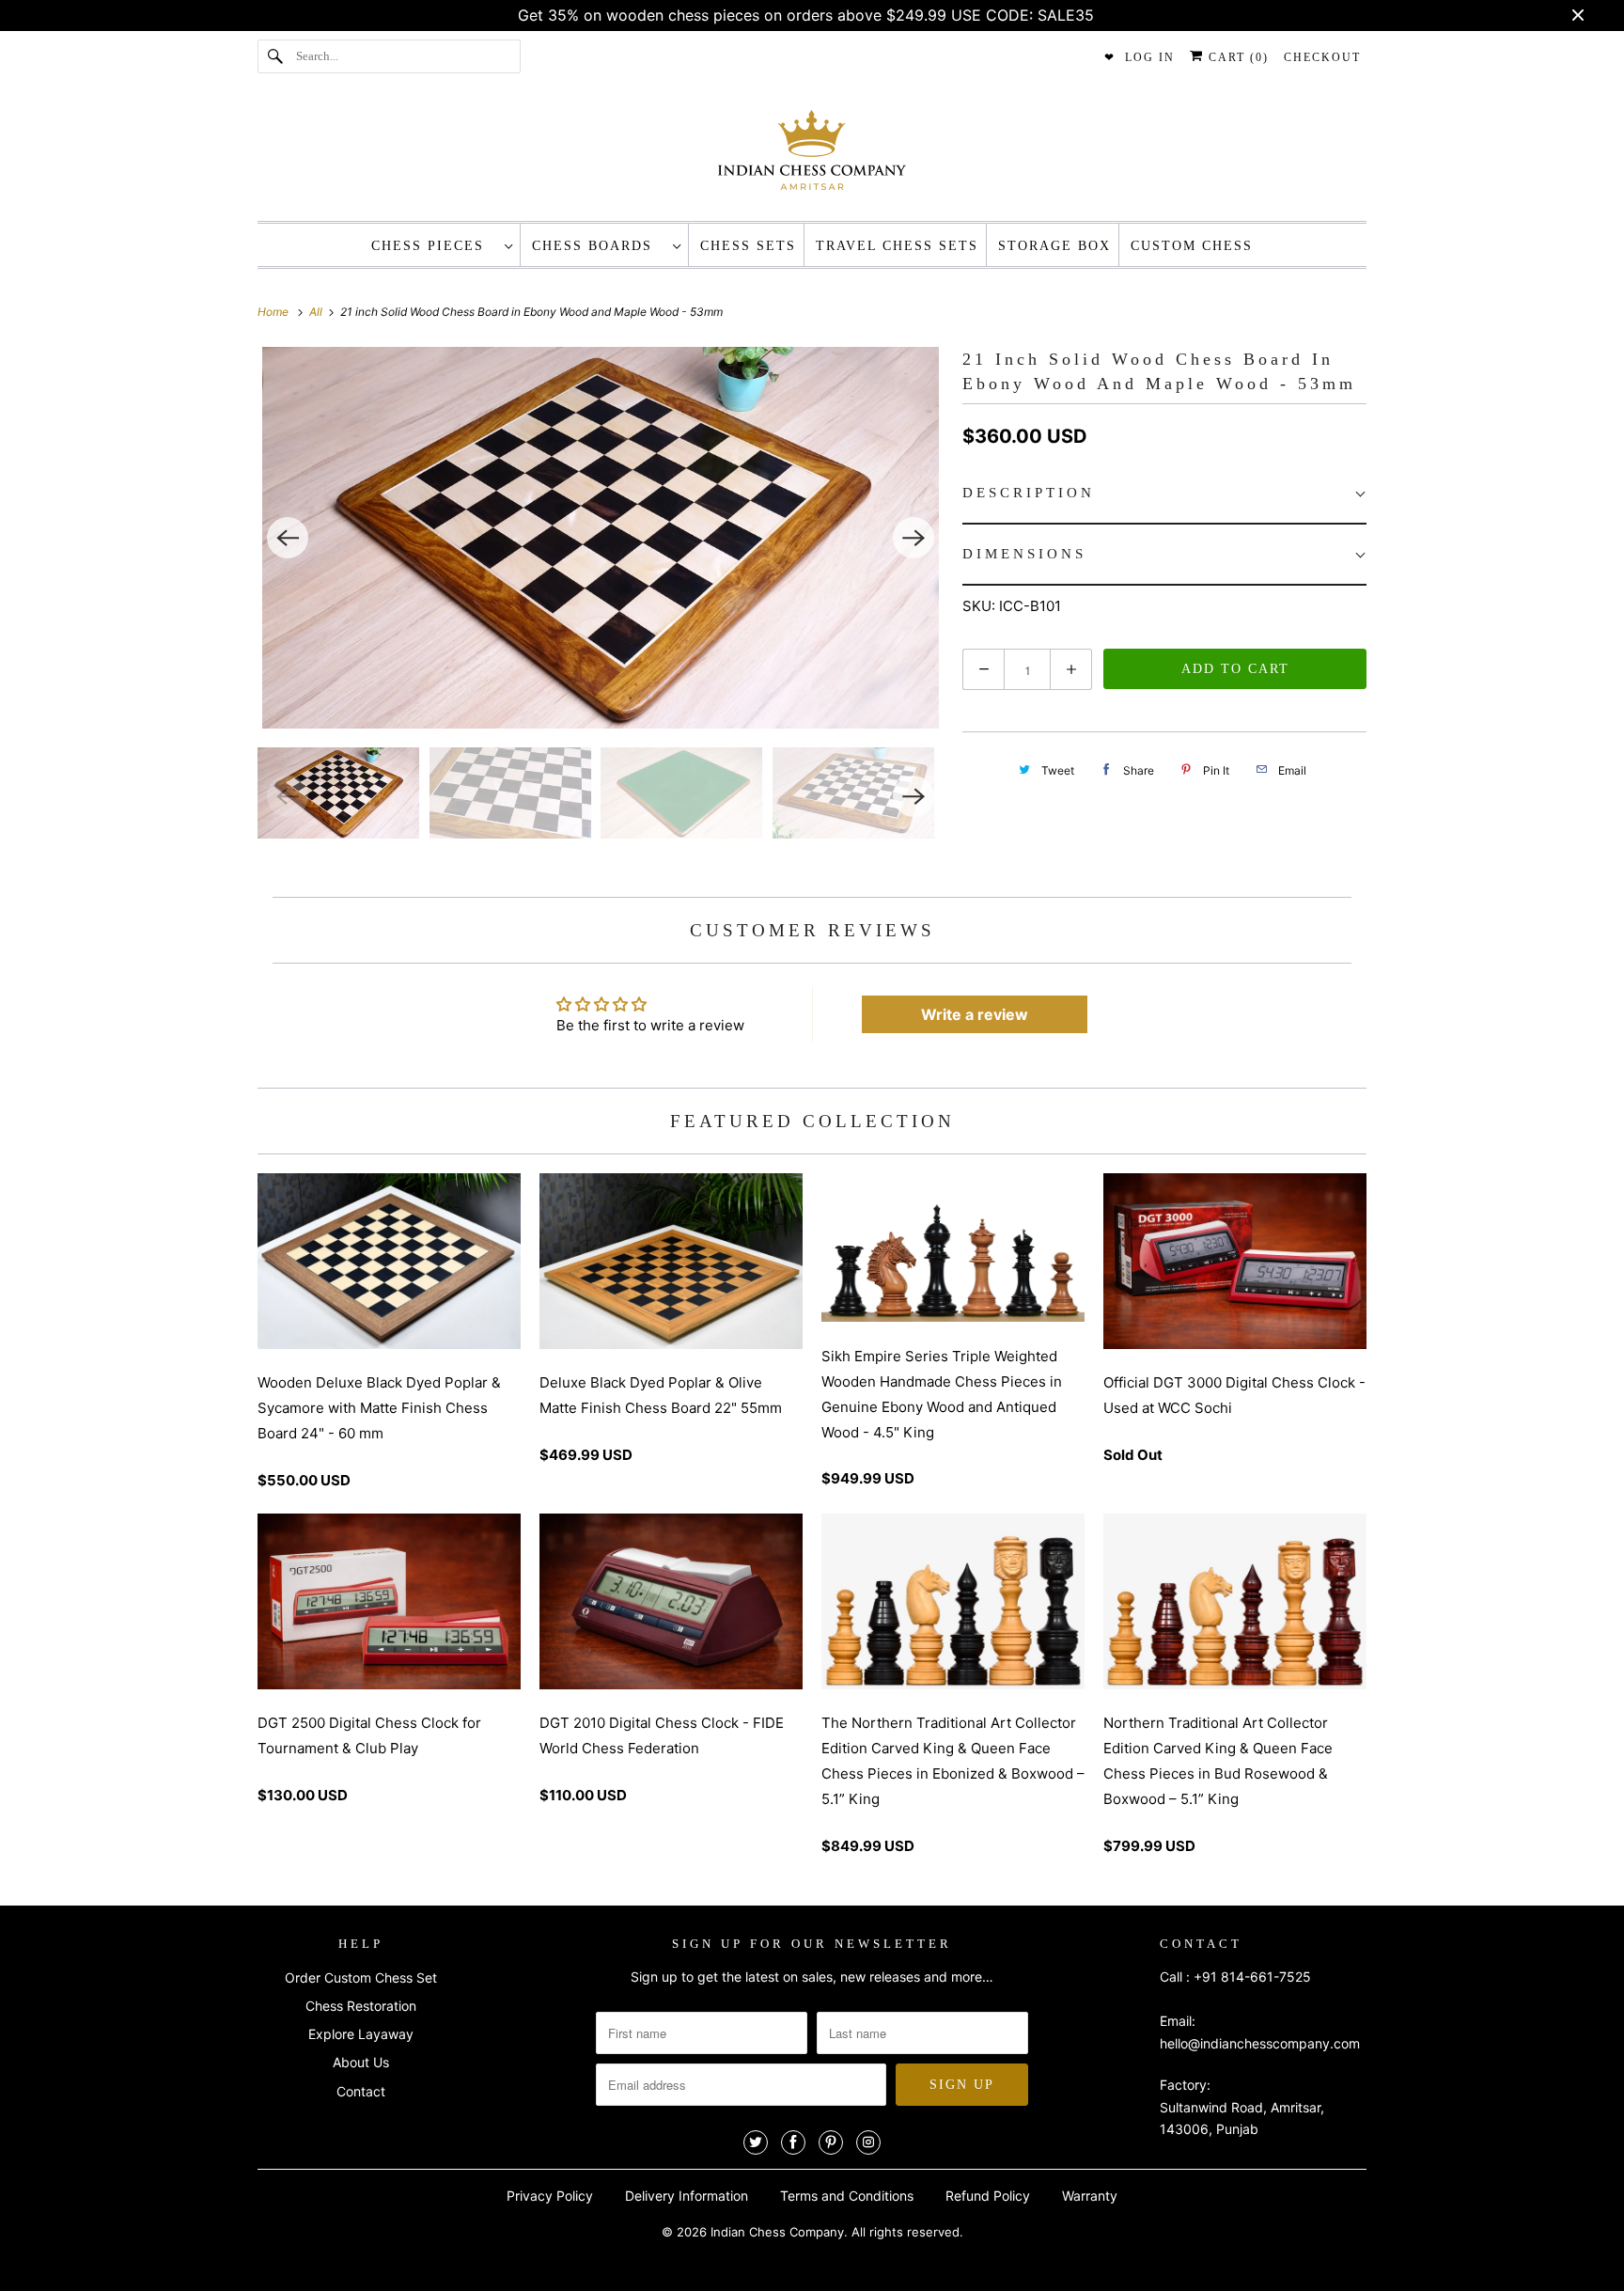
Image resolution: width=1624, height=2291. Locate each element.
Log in (1150, 57)
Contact (361, 2091)
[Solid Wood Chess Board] (601, 538)
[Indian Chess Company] (812, 156)
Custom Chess (1192, 246)
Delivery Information (687, 2196)
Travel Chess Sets (897, 246)
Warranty (1090, 2196)
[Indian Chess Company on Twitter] (756, 2142)
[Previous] (288, 538)
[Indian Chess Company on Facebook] (793, 2142)
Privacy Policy (550, 2196)
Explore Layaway (361, 2034)
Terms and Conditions (847, 2196)
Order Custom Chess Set (361, 1977)
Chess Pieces (433, 246)
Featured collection (812, 1121)
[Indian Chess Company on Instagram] (868, 2142)
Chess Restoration (361, 2006)
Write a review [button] (975, 1014)
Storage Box (1054, 246)
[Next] (913, 538)
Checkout (1322, 57)
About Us (361, 2062)
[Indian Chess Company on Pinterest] (831, 2142)
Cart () (1236, 57)
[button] (1164, 494)
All (317, 312)
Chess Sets (748, 246)
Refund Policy (988, 2196)
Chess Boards (598, 246)
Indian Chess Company (777, 2232)
